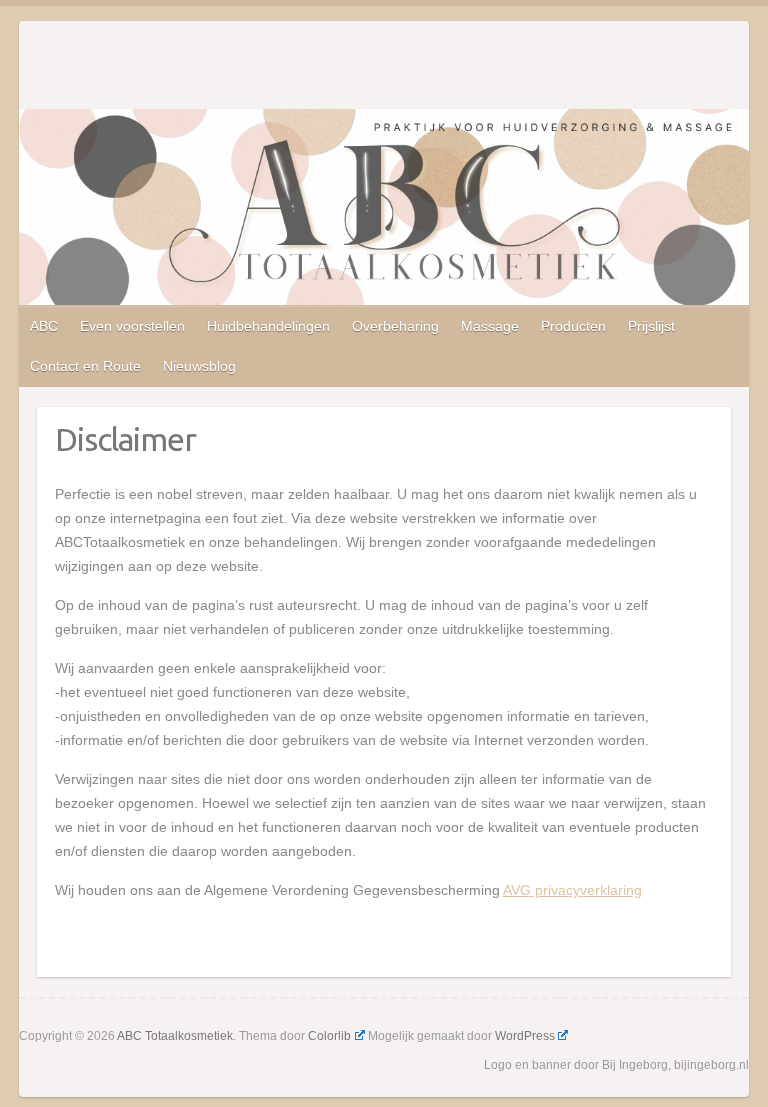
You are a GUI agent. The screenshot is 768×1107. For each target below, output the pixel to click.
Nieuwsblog (199, 366)
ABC (44, 326)
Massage (490, 326)
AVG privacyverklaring (572, 890)
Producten (573, 326)
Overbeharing (395, 326)
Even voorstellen (132, 326)
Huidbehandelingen (268, 326)
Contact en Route (85, 366)
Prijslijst (651, 326)
